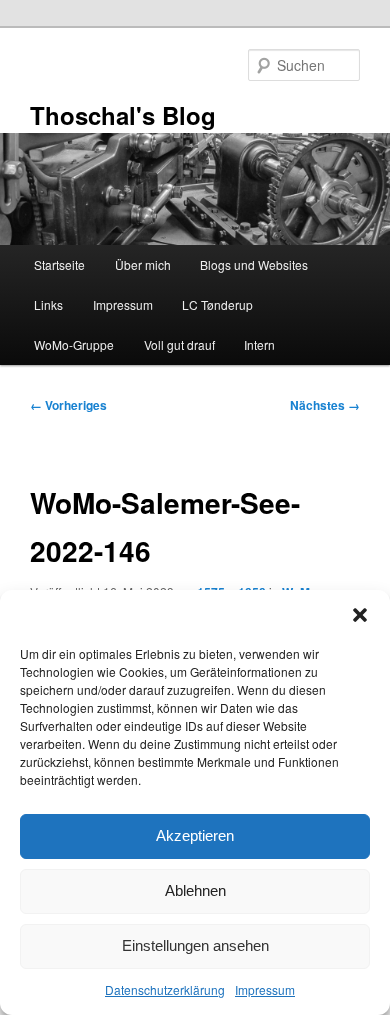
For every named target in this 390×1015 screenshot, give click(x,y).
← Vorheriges (68, 405)
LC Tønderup (217, 304)
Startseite (59, 264)
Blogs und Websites (254, 264)
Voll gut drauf (179, 344)
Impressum (265, 989)
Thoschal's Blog (123, 115)
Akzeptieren (195, 835)
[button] (360, 615)
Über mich (143, 264)
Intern (259, 344)
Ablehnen (195, 890)
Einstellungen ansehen (195, 945)
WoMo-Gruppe (74, 344)
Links (48, 304)
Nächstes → (325, 405)
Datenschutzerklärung (165, 989)
